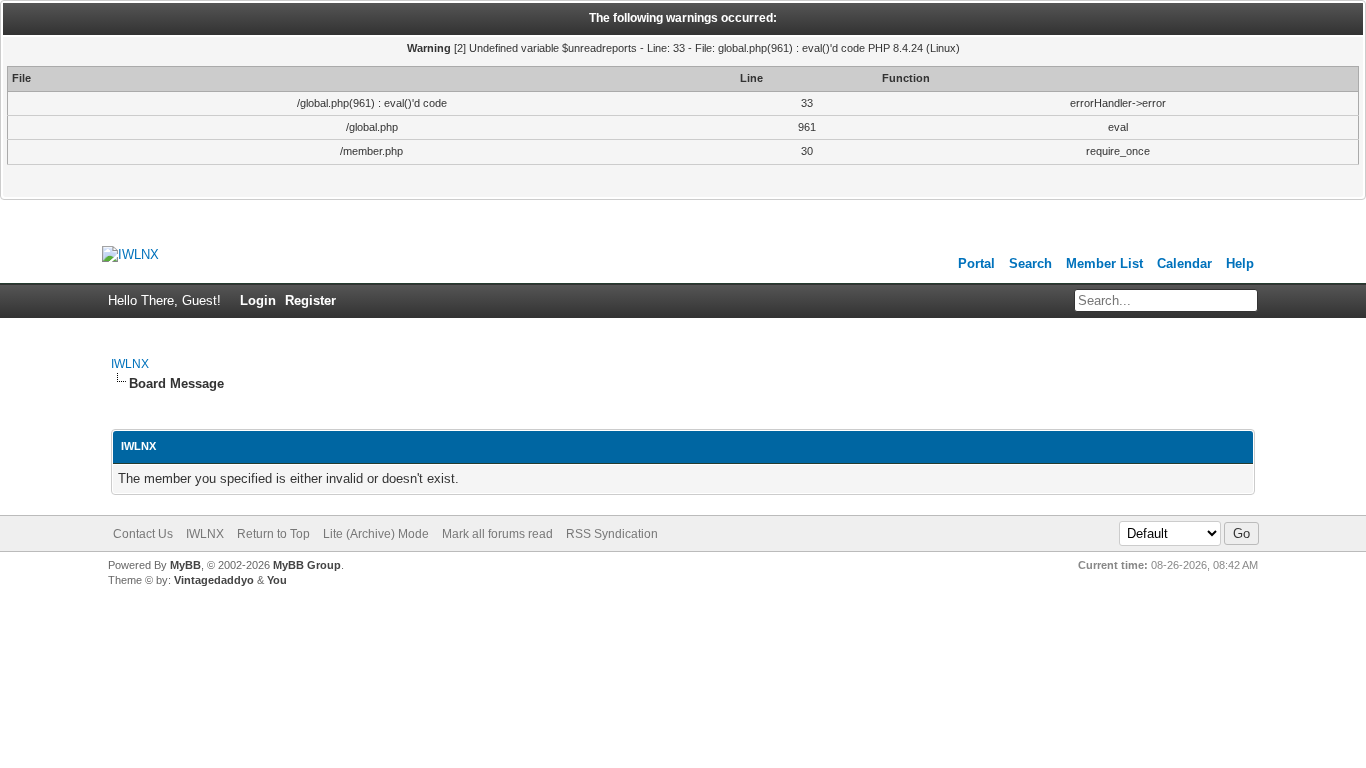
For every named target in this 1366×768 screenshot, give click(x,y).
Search (1030, 263)
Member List (1104, 263)
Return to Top (273, 534)
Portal (976, 263)
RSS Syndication (612, 534)
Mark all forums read (497, 534)
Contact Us (143, 534)
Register (310, 300)
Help (1240, 263)
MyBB (185, 565)
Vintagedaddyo (214, 580)
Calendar (1184, 263)
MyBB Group (307, 565)
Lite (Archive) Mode (376, 534)
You (277, 580)
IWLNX (130, 364)
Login (258, 300)
